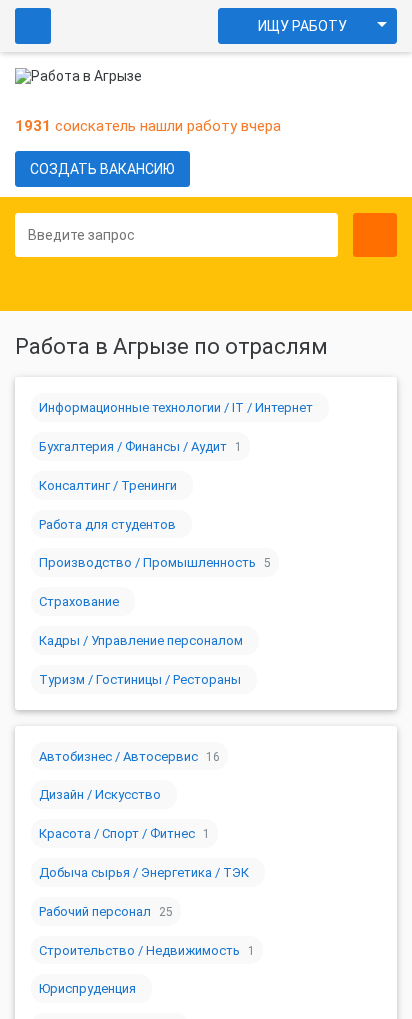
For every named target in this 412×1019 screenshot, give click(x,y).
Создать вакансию (102, 169)
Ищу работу (302, 26)
